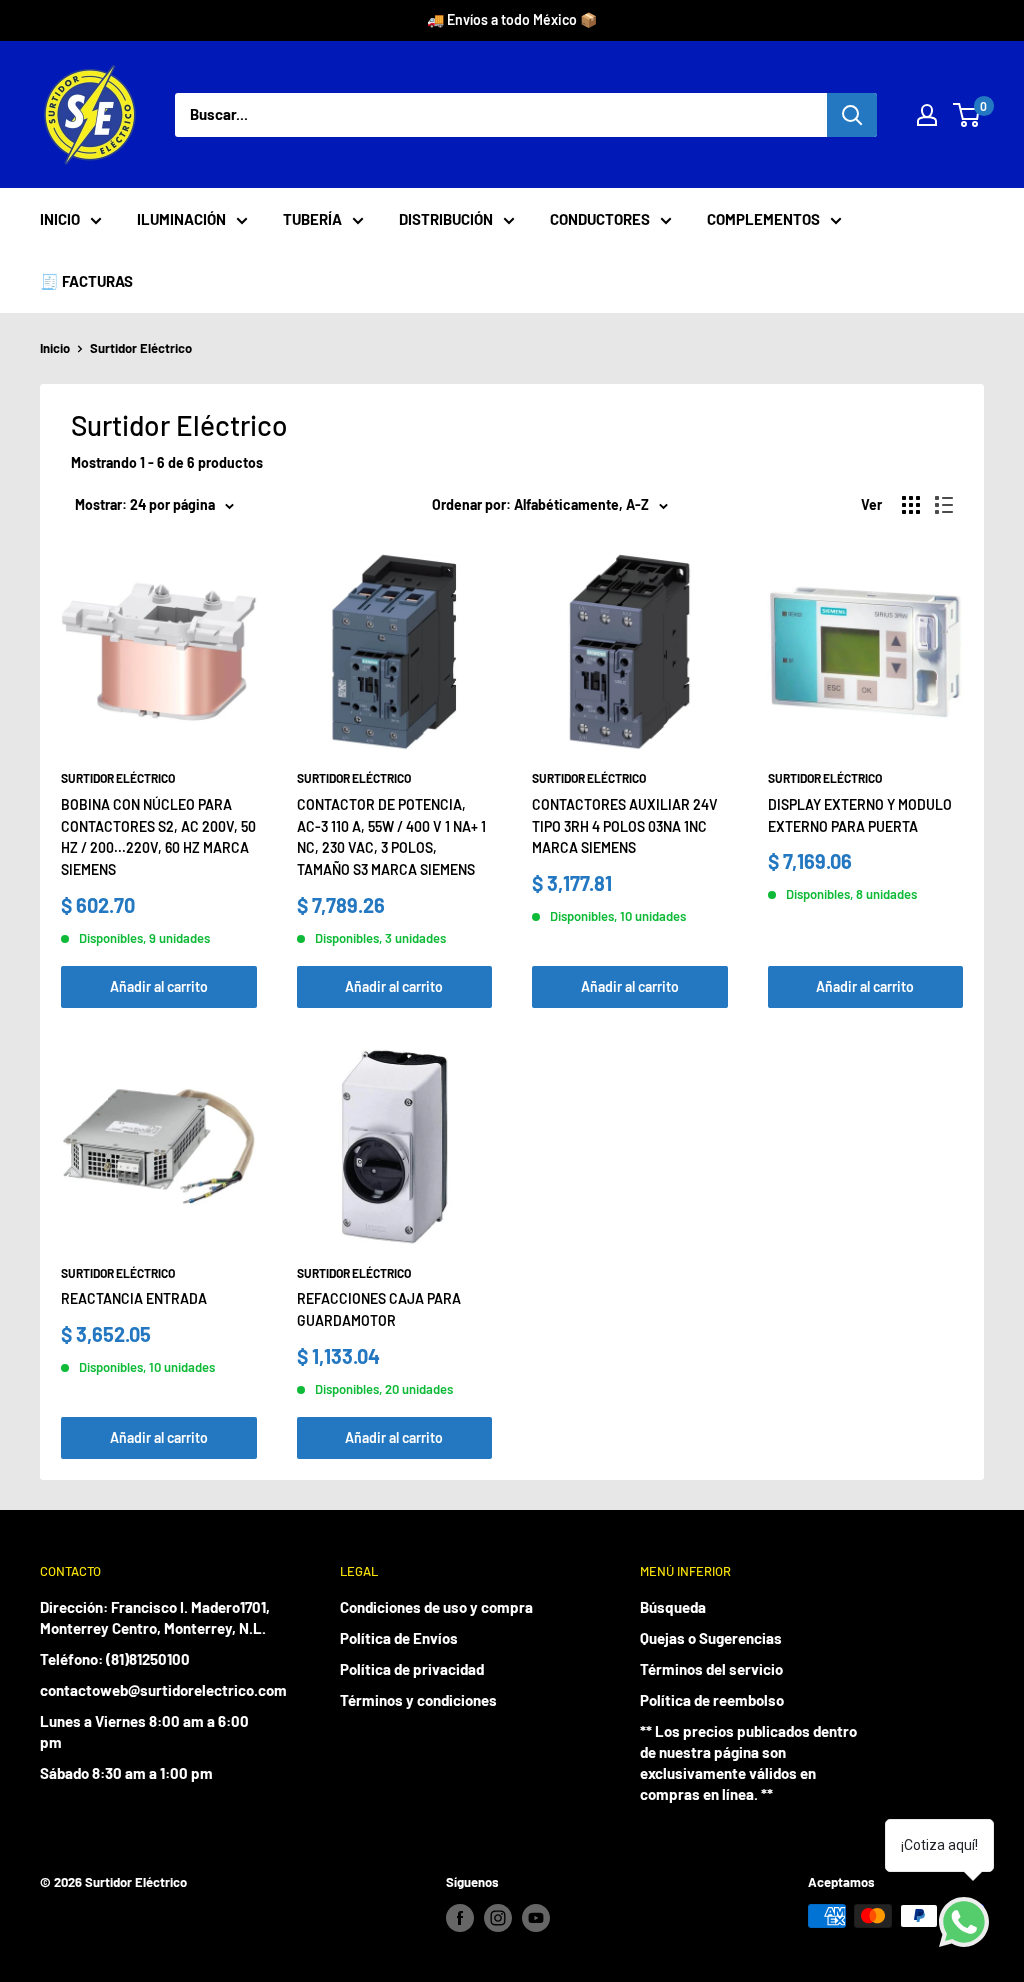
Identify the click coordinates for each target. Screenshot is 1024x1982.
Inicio (55, 348)
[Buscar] (852, 115)
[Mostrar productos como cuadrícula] (911, 505)
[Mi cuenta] (927, 115)
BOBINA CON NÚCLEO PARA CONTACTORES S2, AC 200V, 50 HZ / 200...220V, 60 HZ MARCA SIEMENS (158, 837)
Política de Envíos (399, 1638)
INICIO (60, 219)
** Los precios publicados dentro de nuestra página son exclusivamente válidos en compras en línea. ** (748, 1762)
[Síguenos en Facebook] (460, 1918)
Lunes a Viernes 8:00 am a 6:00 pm (144, 1731)
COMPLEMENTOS (763, 219)
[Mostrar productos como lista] (944, 505)
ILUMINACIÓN (181, 219)
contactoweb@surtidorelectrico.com (155, 1690)
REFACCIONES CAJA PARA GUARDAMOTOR (379, 1309)
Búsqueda (673, 1607)
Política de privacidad (412, 1669)
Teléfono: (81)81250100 (115, 1659)
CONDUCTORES (600, 219)
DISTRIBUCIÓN (446, 219)
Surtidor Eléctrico (141, 348)
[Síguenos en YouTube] (536, 1918)
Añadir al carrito (159, 986)
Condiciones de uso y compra (436, 1607)
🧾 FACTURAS (86, 281)
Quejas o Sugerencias (711, 1638)
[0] (967, 115)
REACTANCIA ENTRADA (134, 1298)
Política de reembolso (712, 1700)
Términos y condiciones (418, 1700)
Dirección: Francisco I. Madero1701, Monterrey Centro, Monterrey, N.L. (155, 1617)
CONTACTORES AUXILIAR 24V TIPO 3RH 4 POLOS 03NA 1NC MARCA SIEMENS (625, 826)
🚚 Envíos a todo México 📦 (512, 19)
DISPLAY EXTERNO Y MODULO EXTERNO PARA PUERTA (860, 815)
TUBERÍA (312, 219)
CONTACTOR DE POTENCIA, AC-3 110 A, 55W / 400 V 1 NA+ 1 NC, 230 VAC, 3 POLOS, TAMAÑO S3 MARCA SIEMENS (391, 837)
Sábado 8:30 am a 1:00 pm (126, 1773)
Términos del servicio (711, 1669)
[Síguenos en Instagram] (498, 1918)
